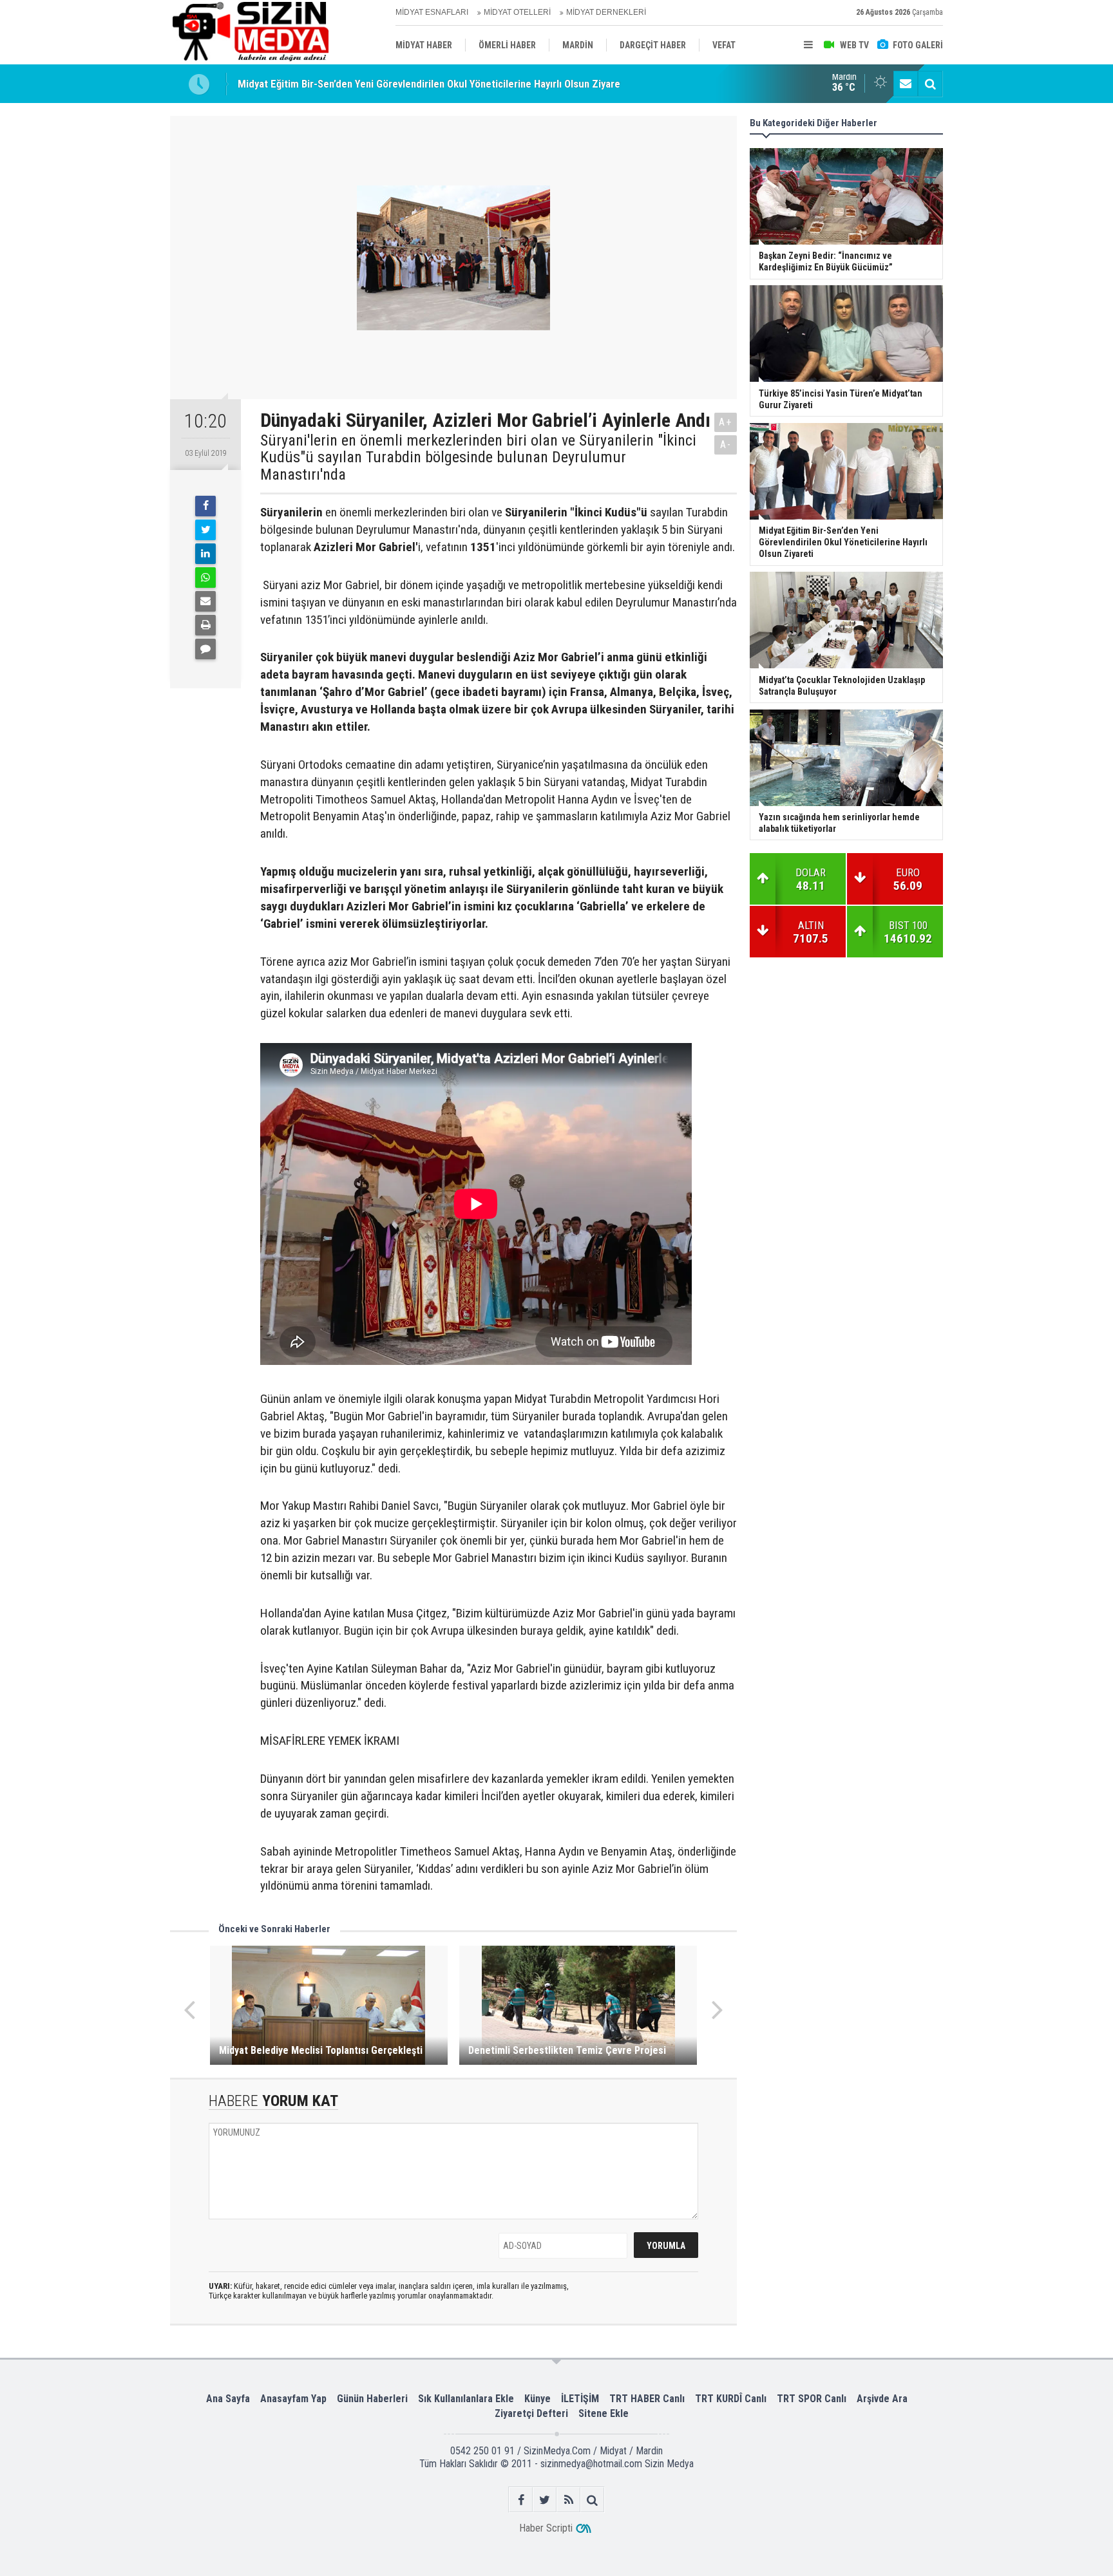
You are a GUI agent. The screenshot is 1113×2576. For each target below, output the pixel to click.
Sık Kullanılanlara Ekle (466, 2399)
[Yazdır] (205, 625)
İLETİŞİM (580, 2399)
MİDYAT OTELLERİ (517, 12)
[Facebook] (205, 506)
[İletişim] (906, 84)
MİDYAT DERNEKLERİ (606, 12)
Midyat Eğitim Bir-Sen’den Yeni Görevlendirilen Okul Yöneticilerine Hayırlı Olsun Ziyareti (432, 84)
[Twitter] (205, 530)
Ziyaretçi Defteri (531, 2413)
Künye (537, 2399)
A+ (726, 422)
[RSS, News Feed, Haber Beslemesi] (568, 2500)
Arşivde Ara (882, 2399)
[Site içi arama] (930, 84)
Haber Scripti (546, 2528)
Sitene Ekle (604, 2413)
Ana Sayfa (228, 2399)
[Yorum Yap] (205, 649)
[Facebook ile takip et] (521, 2500)
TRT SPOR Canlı (812, 2399)
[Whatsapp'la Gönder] (205, 578)
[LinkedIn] (205, 554)
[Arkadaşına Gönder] (205, 601)
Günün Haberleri (372, 2399)
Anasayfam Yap (293, 2399)
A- (726, 445)
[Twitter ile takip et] (545, 2500)
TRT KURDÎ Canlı (731, 2399)
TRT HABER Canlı (647, 2399)
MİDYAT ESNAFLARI (432, 12)
